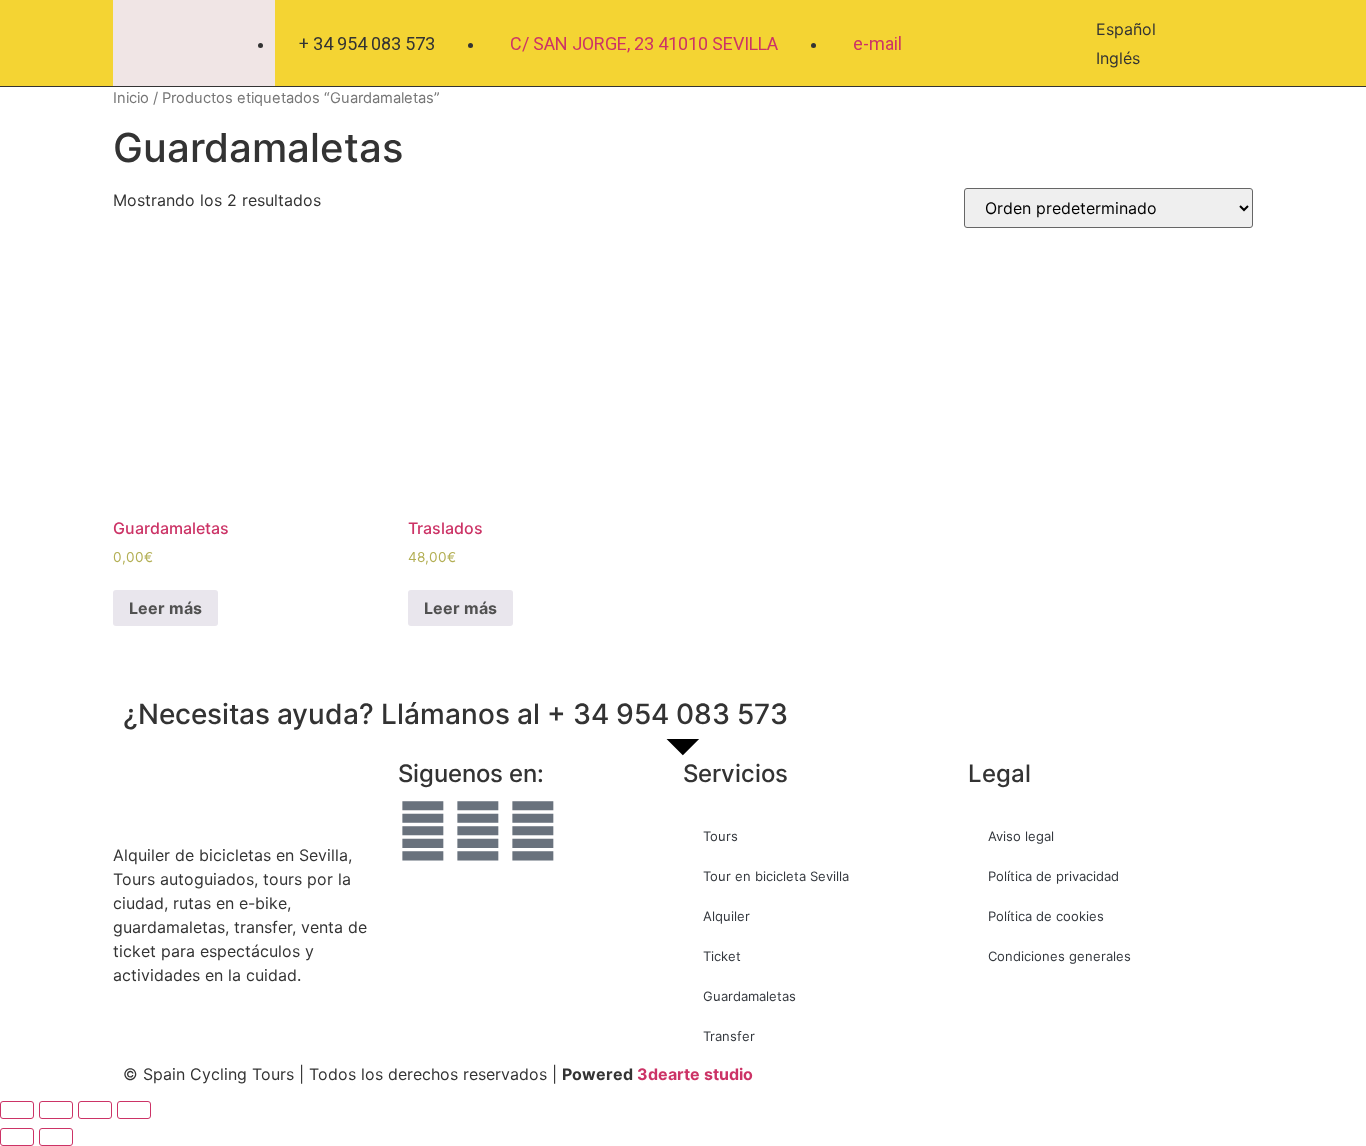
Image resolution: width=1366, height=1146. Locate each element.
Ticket (722, 956)
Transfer (729, 1036)
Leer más (165, 608)
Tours (720, 836)
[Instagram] (478, 831)
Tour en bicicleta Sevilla (776, 876)
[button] (1233, 43)
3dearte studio (695, 1074)
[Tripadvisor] (533, 831)
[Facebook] (423, 831)
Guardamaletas (749, 996)
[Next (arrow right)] (56, 1137)
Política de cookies (1046, 916)
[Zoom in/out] (134, 1110)
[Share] (56, 1110)
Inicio (131, 98)
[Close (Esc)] (17, 1110)
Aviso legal (1021, 836)
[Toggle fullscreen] (95, 1110)
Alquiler (726, 916)
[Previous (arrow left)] (17, 1137)
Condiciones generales (1059, 956)
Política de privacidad (1053, 876)
